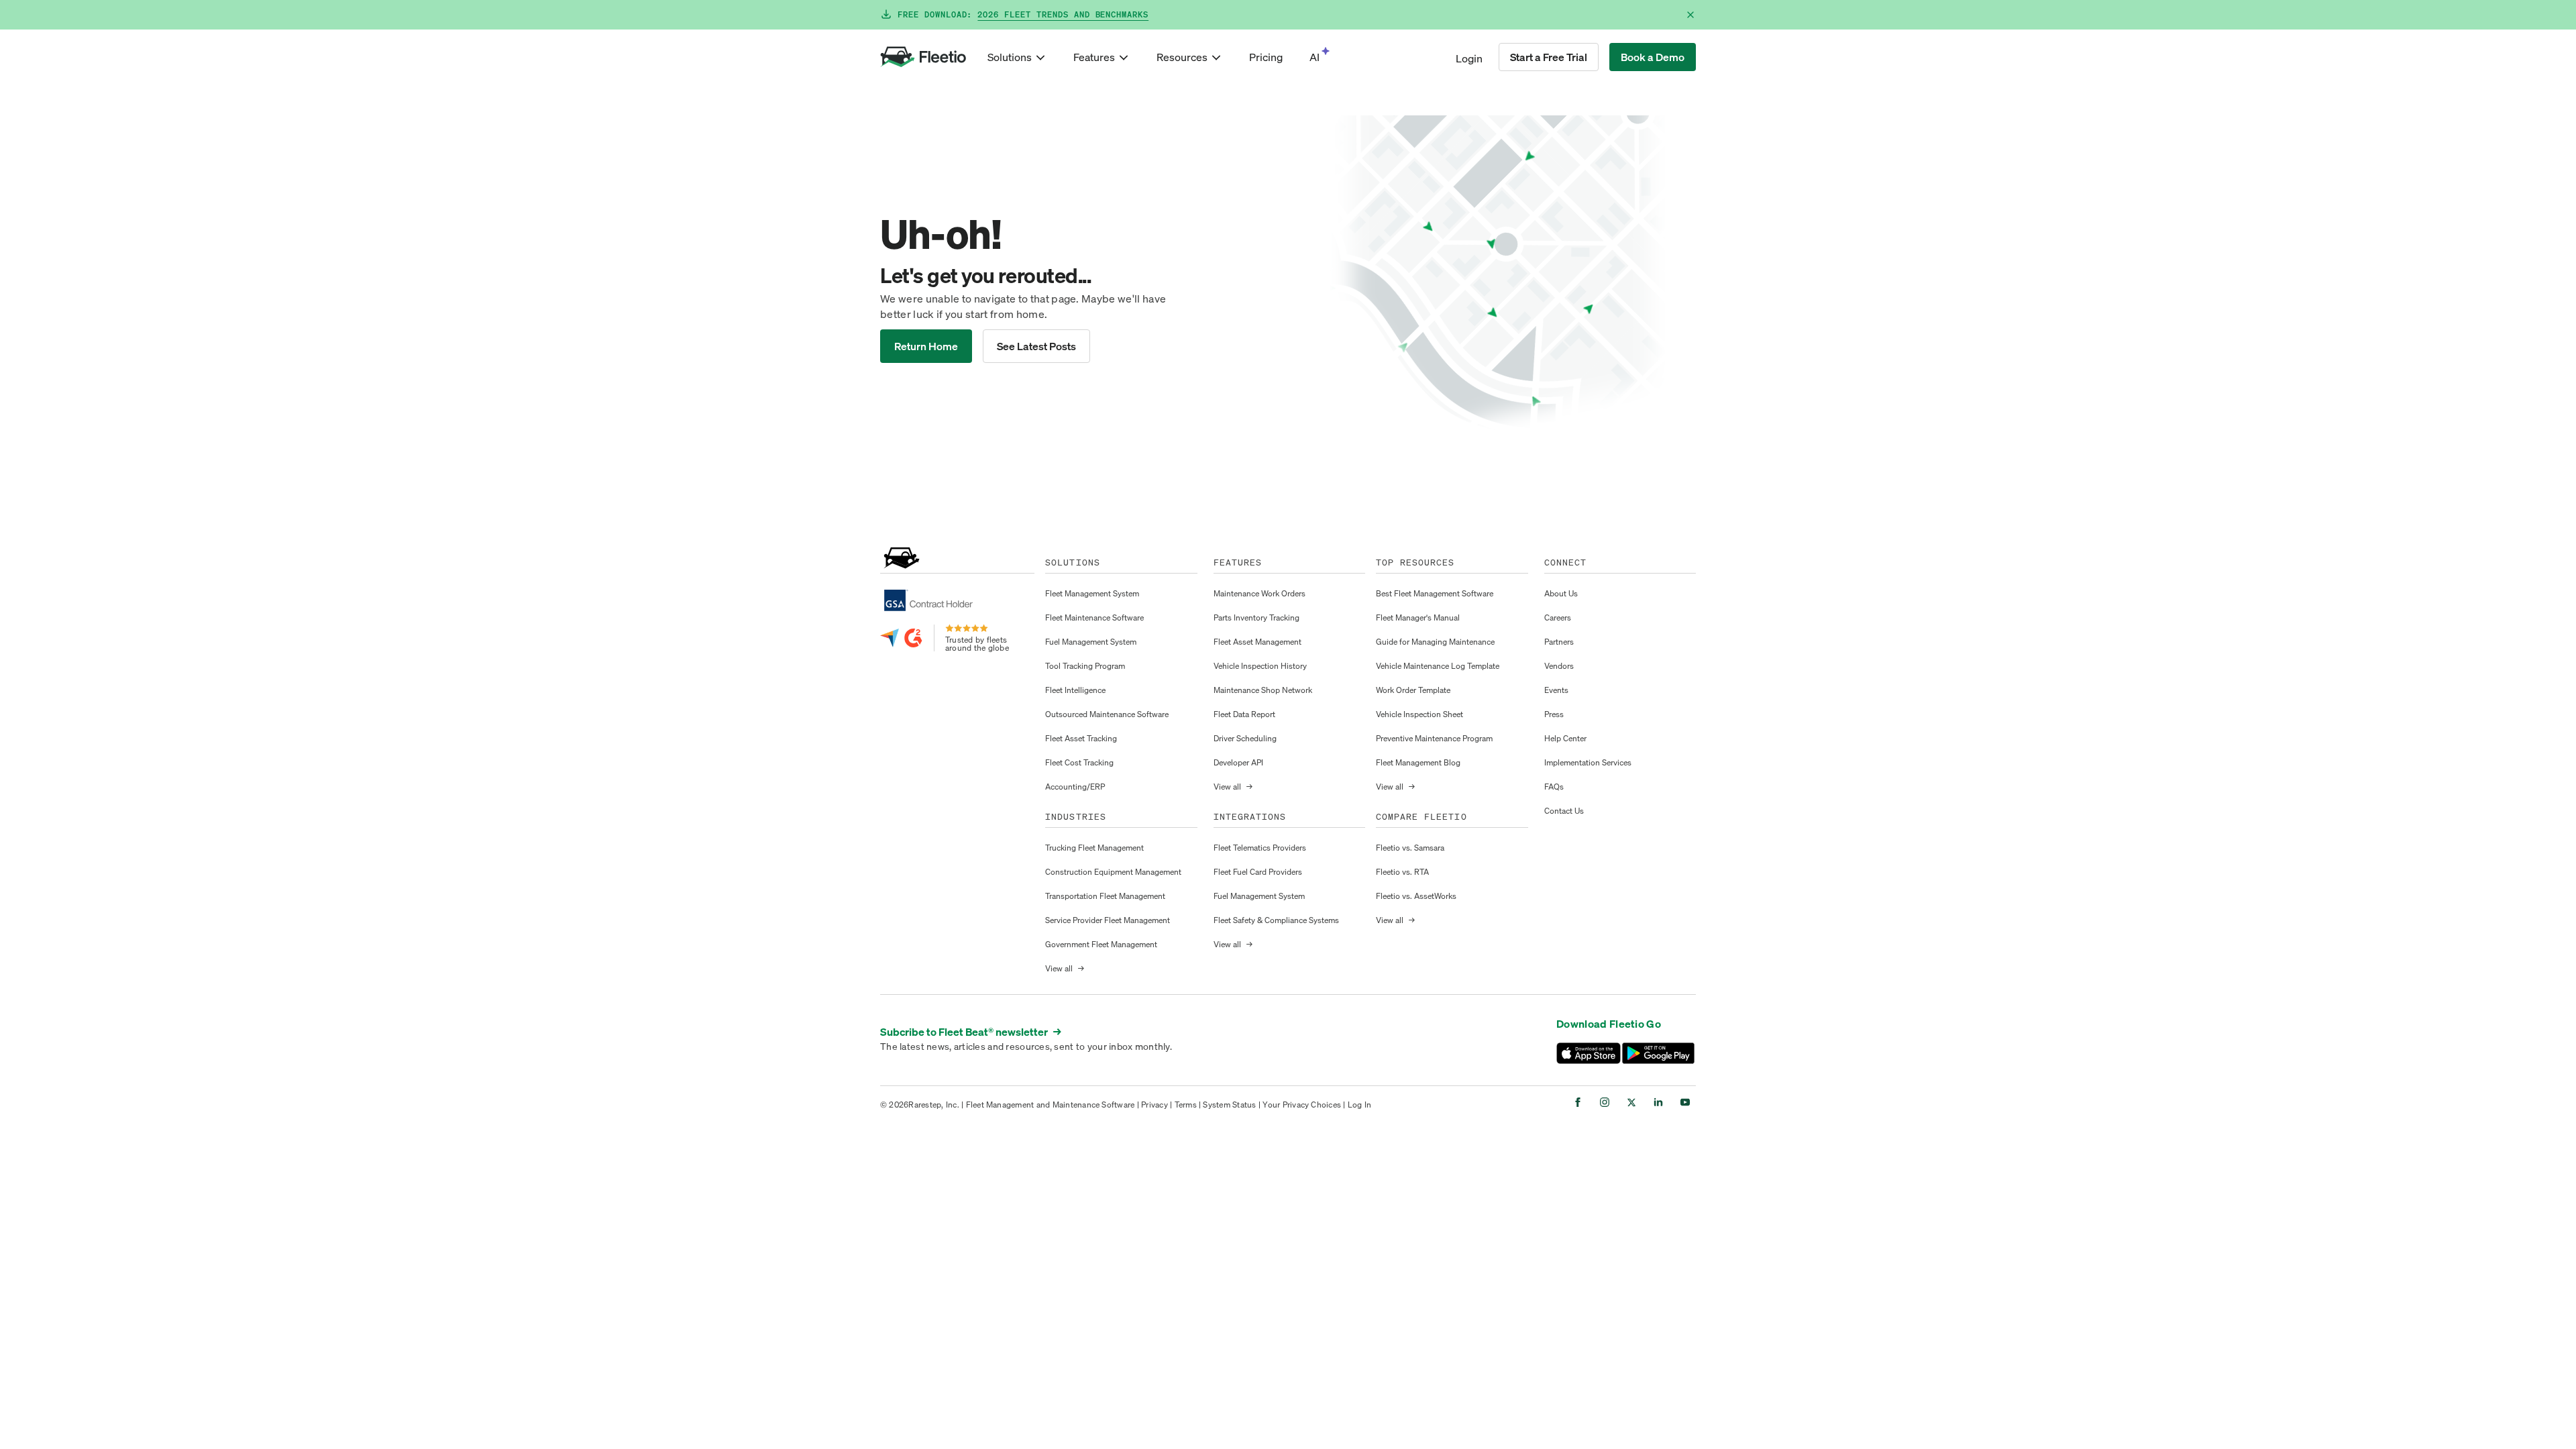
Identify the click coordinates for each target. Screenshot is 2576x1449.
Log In (1359, 1105)
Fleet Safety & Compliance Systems (1276, 920)
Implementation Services (1588, 762)
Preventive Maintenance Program (1434, 738)
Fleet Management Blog (1418, 762)
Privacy (1155, 1105)
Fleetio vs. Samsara (1410, 848)
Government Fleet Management (1101, 944)
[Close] (1690, 15)
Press (1554, 714)
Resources (1182, 57)
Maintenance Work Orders (1259, 593)
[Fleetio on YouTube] (1685, 1102)
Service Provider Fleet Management (1108, 920)
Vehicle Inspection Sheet (1419, 714)
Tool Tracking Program (1085, 666)
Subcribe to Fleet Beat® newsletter (971, 1032)
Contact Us (1564, 811)
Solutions (1010, 57)
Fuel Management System (1091, 642)
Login (1469, 58)
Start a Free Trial (1549, 57)
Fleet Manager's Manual (1418, 618)
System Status (1229, 1105)
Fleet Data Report (1244, 714)
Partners (1559, 642)
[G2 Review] (914, 638)
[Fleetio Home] (923, 57)
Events (1556, 690)
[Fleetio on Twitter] (1631, 1102)
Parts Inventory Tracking (1256, 618)
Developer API (1238, 762)
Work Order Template (1413, 690)
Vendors (1559, 666)
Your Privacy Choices (1302, 1105)
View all (1065, 968)
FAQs (1554, 787)
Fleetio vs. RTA (1402, 872)
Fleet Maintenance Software (1094, 618)
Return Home (926, 346)
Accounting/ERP (1075, 787)
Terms (1186, 1105)
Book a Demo (1653, 57)
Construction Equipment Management (1113, 872)
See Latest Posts (1036, 346)
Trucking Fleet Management (1094, 848)
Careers (1558, 618)
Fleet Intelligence (1075, 690)
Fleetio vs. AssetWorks (1416, 896)
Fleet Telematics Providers (1260, 848)
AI (1314, 57)
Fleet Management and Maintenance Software (1051, 1105)
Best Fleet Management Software (1435, 593)
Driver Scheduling (1245, 738)
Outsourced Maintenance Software (1107, 714)
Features (1094, 57)
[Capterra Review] (890, 638)
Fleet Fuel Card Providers (1258, 872)
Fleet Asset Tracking (1081, 738)
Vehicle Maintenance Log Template (1438, 666)
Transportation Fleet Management (1105, 896)
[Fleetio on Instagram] (1605, 1102)
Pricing (1266, 57)
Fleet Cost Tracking (1079, 762)
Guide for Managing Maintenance (1435, 642)
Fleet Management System (1092, 593)
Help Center (1565, 738)
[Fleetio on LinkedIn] (1658, 1102)
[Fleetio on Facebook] (1578, 1102)
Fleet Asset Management (1257, 642)
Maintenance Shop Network (1263, 690)
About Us (1561, 593)
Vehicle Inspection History (1260, 666)
